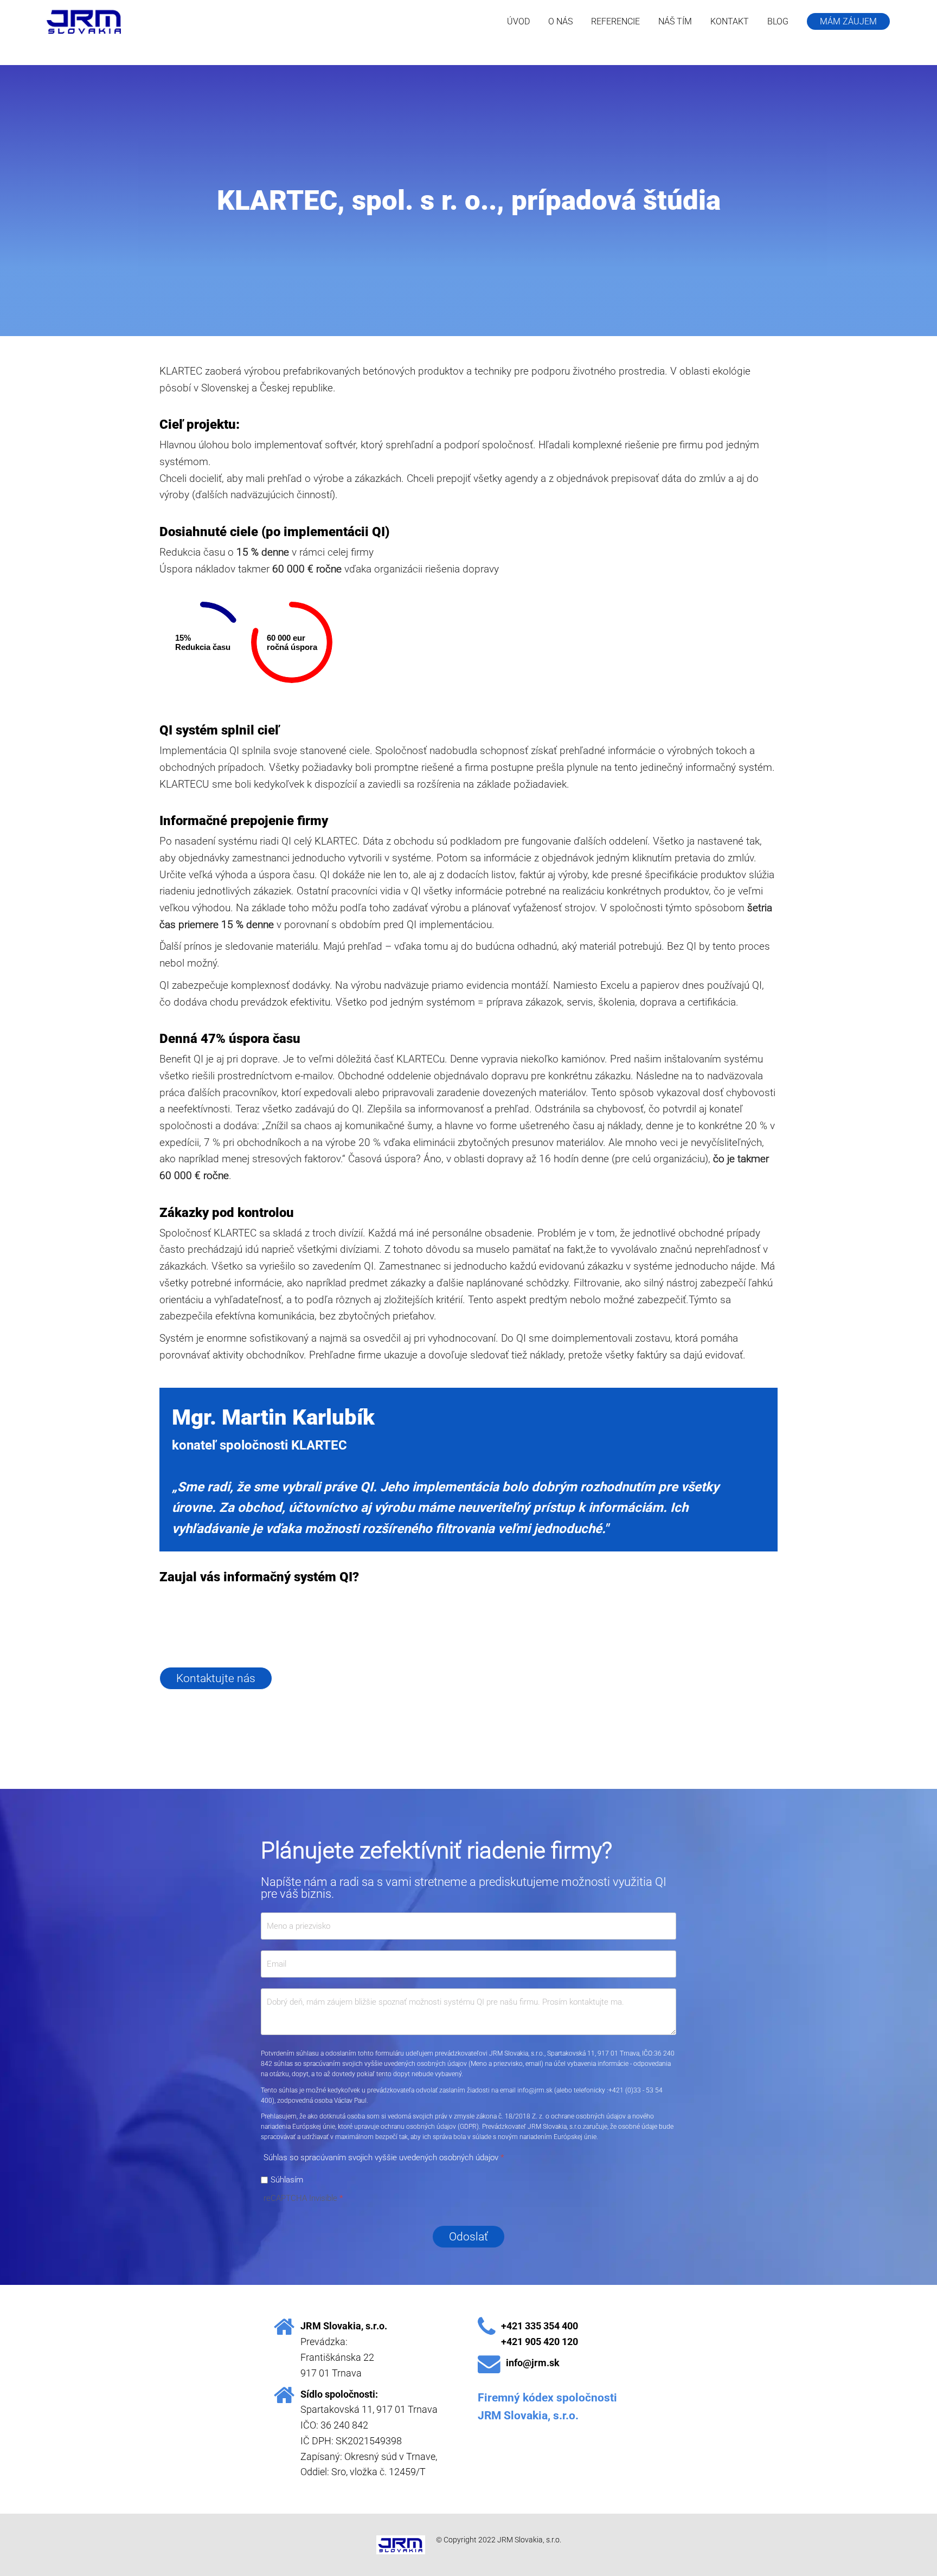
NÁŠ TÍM (675, 21)
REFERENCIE (615, 21)
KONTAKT (730, 21)
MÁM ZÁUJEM (848, 21)
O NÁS (560, 21)
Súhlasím (287, 2179)
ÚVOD (518, 21)
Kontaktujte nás (216, 1678)
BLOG (778, 21)
